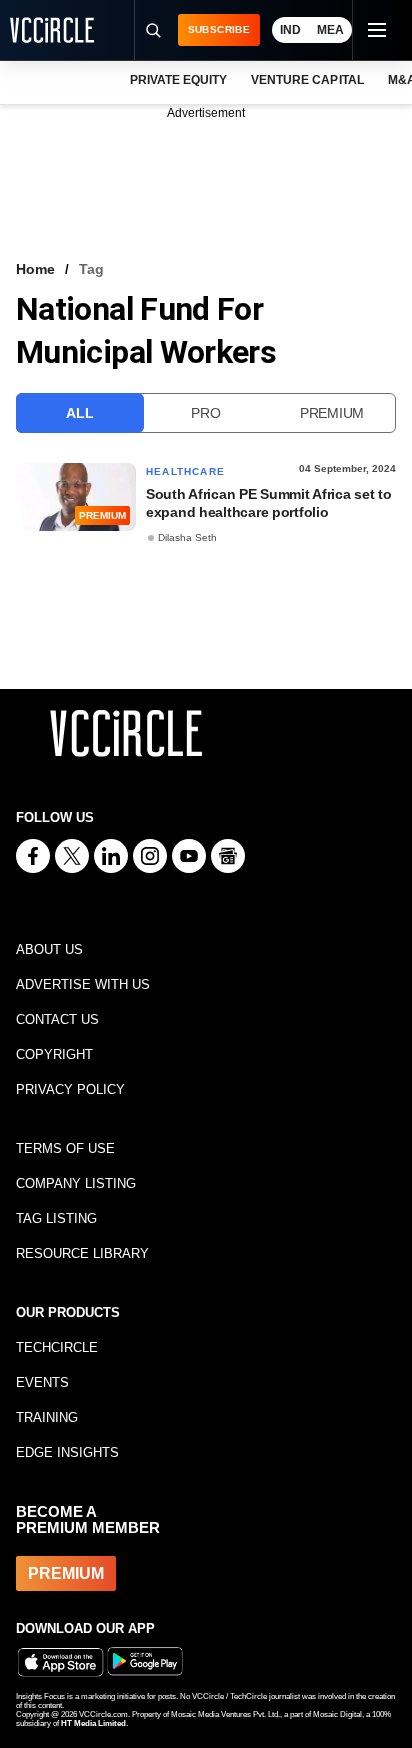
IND (290, 30)
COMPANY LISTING (76, 1183)
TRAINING (47, 1417)
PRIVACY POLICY (70, 1089)
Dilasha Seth (187, 537)
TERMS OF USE (65, 1148)
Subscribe (219, 29)
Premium (332, 413)
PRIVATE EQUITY (178, 80)
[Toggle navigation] (376, 30)
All (79, 413)
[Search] (153, 30)
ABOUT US (49, 949)
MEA (330, 30)
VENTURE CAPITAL (307, 80)
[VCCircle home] (52, 30)
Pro (205, 413)
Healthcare (185, 471)
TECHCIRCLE (57, 1347)
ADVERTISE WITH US (83, 984)
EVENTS (42, 1382)
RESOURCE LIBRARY (82, 1253)
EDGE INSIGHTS (67, 1452)
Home (35, 269)
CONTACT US (57, 1019)
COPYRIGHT (54, 1054)
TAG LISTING (56, 1218)
